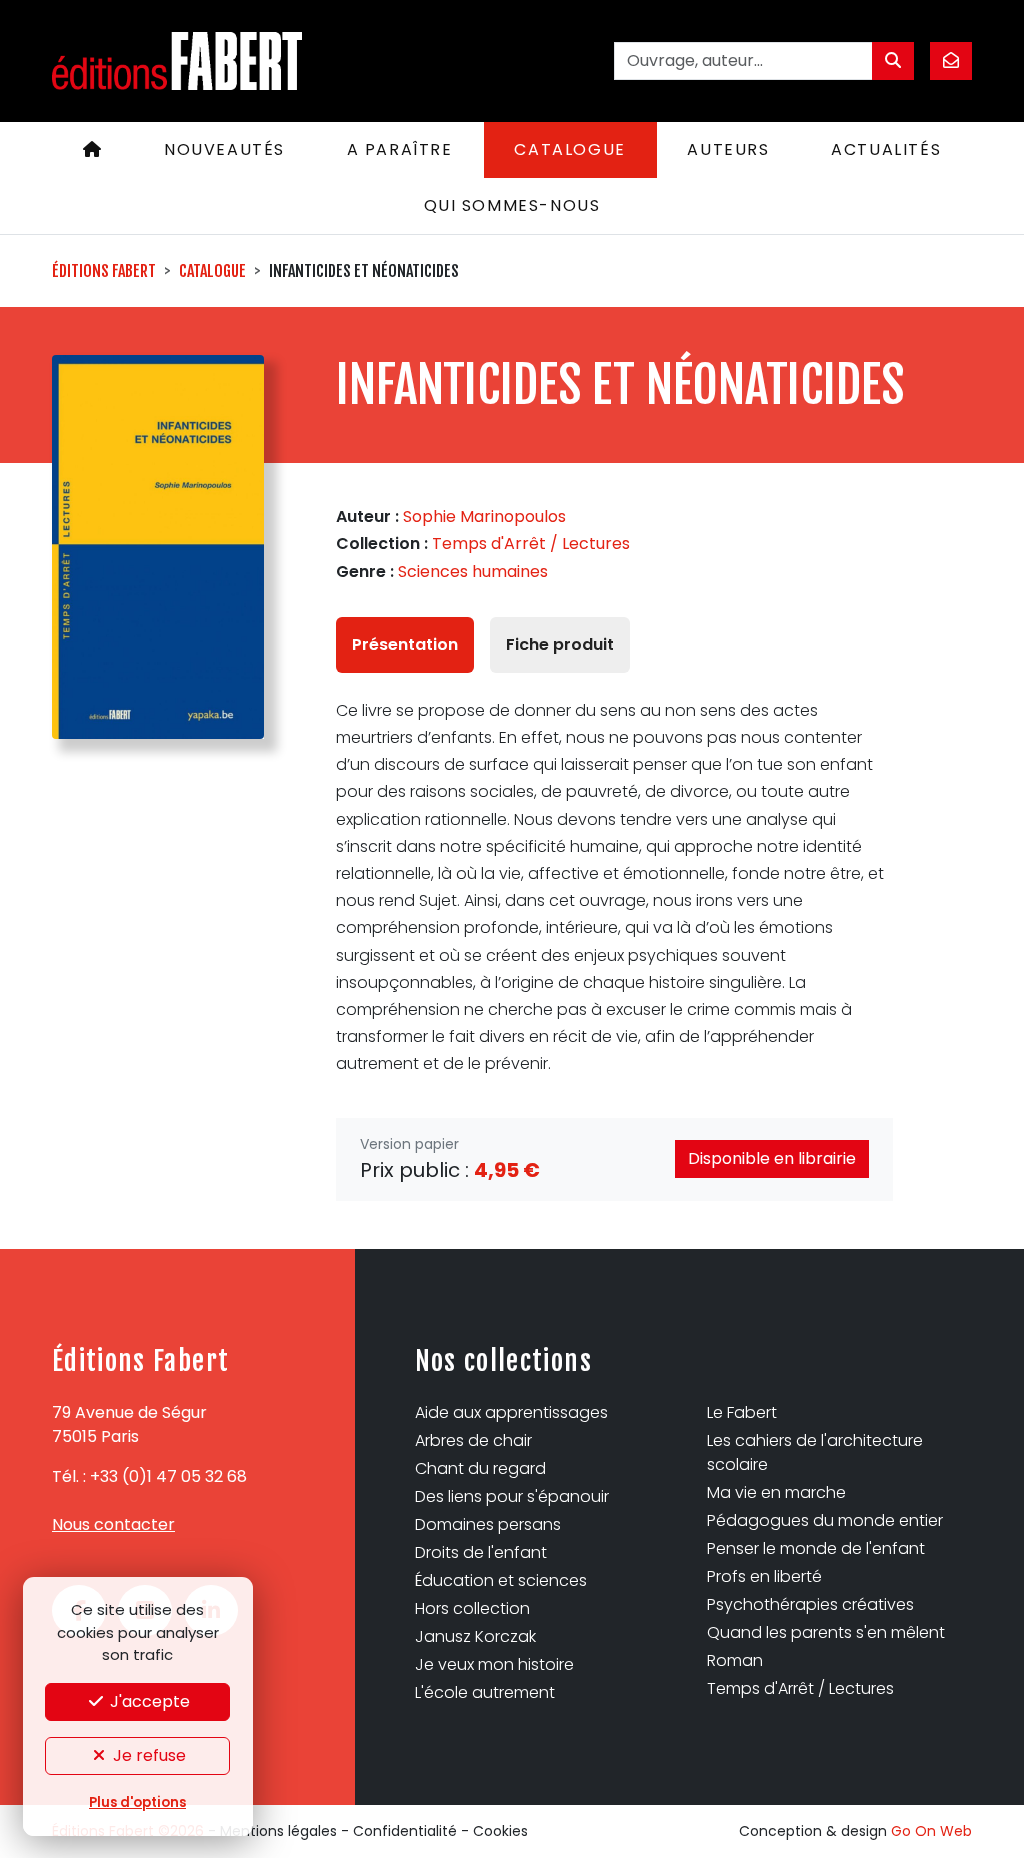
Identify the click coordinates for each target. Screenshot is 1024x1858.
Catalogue (569, 149)
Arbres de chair (473, 1440)
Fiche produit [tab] (560, 644)
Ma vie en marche (776, 1492)
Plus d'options (137, 1802)
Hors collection (472, 1608)
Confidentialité (405, 1831)
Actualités (886, 149)
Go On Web (931, 1831)
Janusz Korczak (475, 1636)
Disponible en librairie (772, 1158)
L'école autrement (485, 1692)
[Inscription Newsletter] (951, 61)
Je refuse (147, 1755)
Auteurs (728, 149)
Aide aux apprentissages (511, 1412)
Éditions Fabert (104, 271)
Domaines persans (488, 1524)
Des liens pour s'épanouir (512, 1496)
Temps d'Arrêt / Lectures (531, 543)
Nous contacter (113, 1524)
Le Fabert (742, 1412)
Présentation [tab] (405, 644)
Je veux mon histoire (494, 1664)
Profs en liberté (764, 1576)
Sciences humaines (473, 571)
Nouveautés (224, 149)
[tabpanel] (614, 887)
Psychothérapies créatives (810, 1604)
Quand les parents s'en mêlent (826, 1632)
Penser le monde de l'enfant (816, 1548)
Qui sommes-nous (512, 205)
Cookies (500, 1831)
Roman (735, 1660)
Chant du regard (480, 1468)
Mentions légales (278, 1831)
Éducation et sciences (501, 1580)
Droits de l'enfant (481, 1552)
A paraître (400, 149)
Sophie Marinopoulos (484, 516)
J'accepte (148, 1701)
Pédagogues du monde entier (825, 1520)
